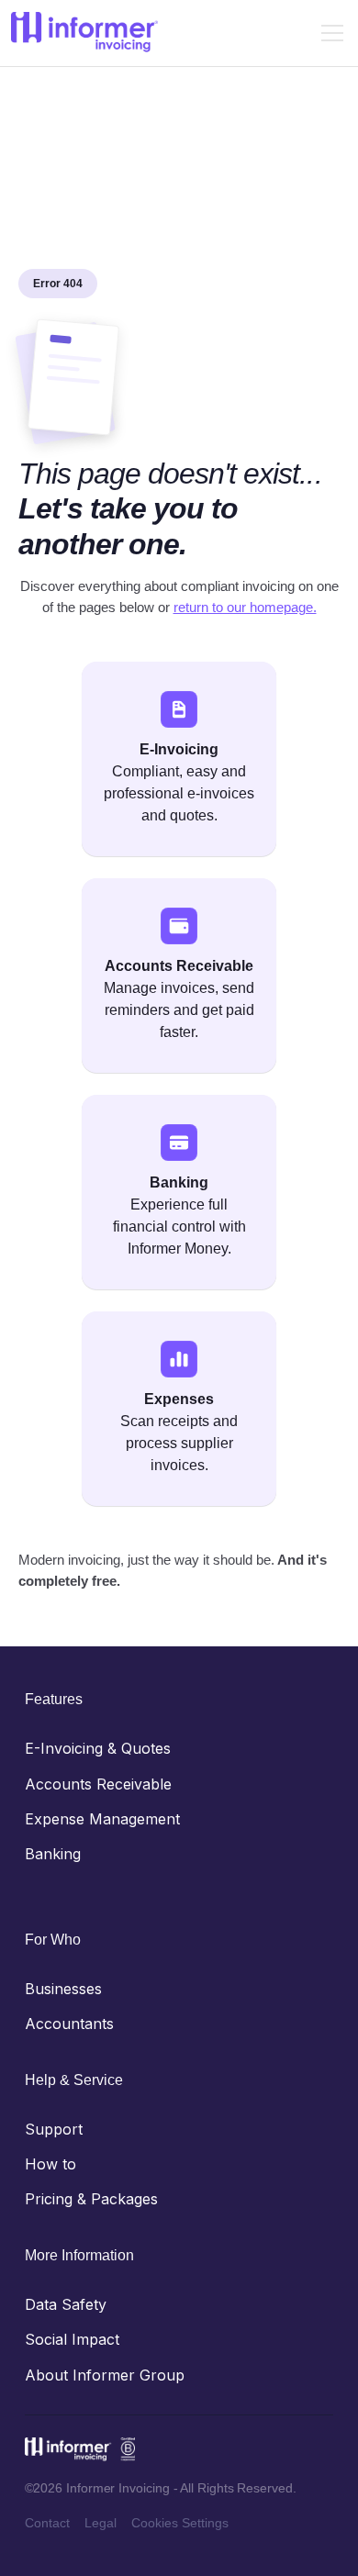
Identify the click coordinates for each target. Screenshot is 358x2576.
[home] (84, 33)
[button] (329, 33)
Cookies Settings (180, 2523)
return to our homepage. (245, 607)
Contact (47, 2523)
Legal (101, 2523)
